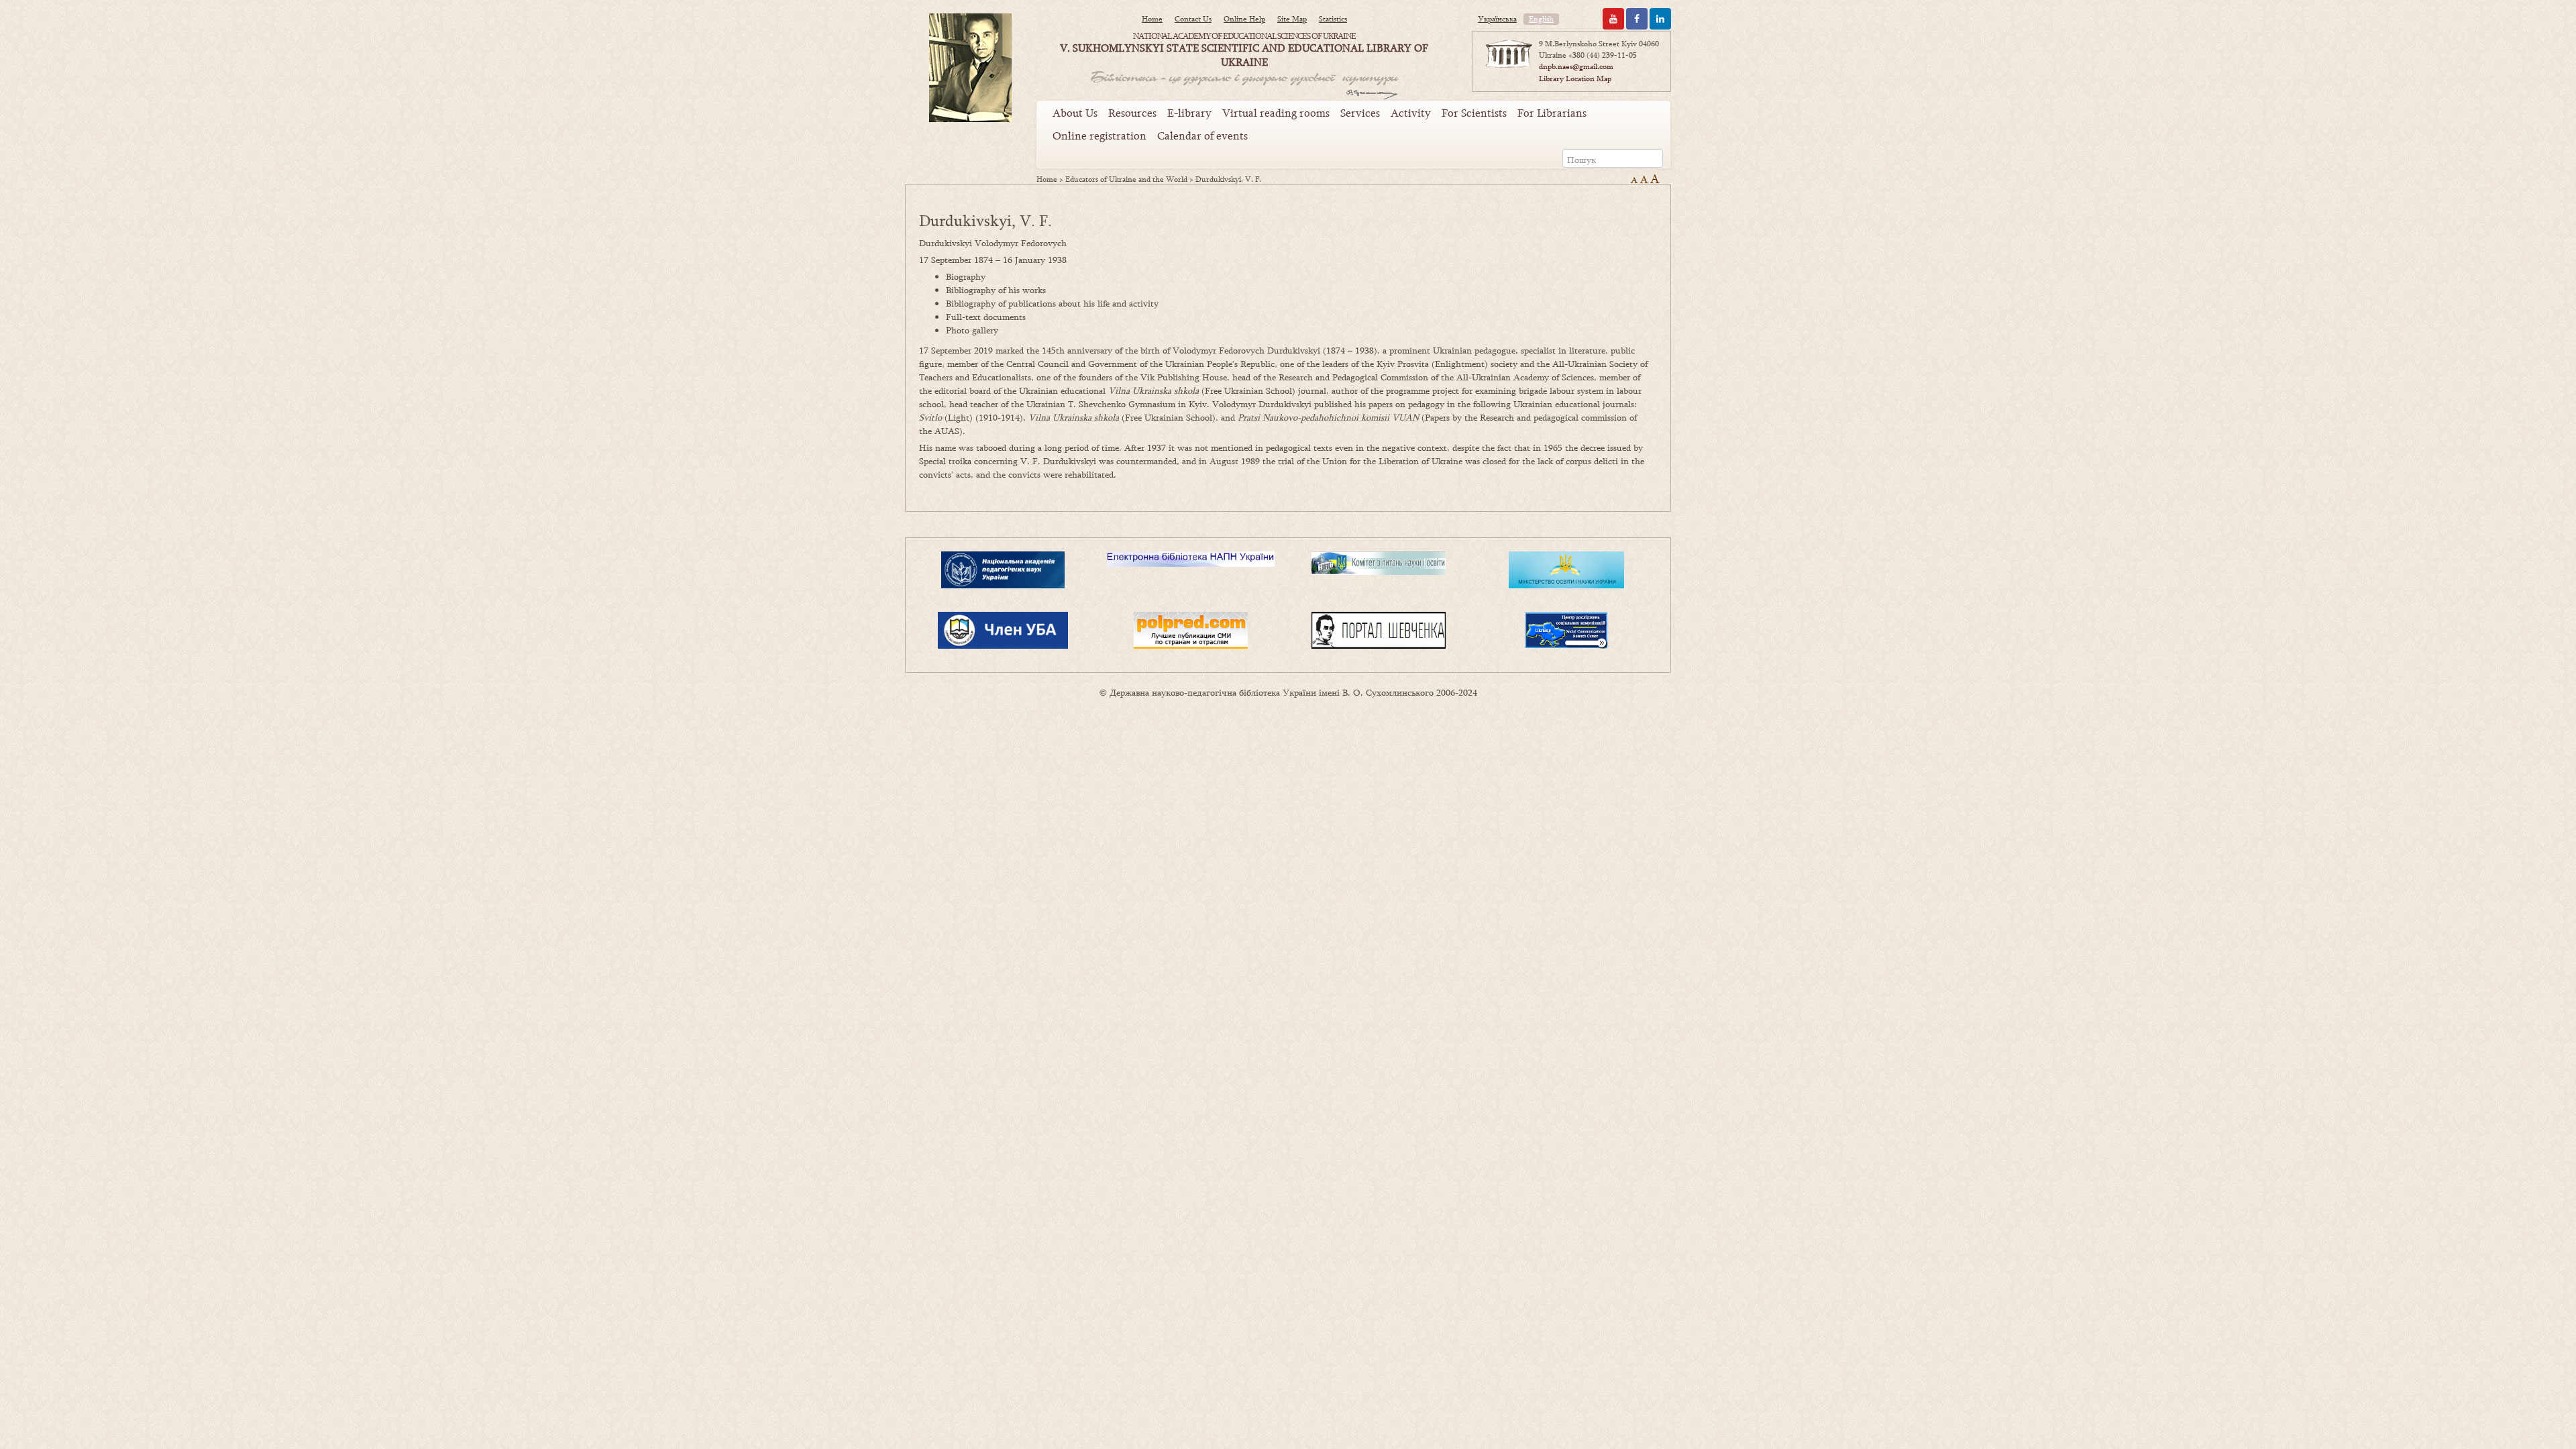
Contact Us (1193, 19)
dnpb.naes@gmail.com (1576, 66)
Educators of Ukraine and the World (1126, 179)
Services (1360, 113)
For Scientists (1474, 113)
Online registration (1099, 136)
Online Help (1244, 19)
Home (1152, 19)
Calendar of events (1202, 136)
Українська (1497, 19)
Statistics (1333, 19)
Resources (1132, 113)
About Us (1075, 113)
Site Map (1292, 19)
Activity (1411, 113)
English (1541, 19)
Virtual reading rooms (1276, 113)
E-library (1189, 113)
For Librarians (1552, 113)
